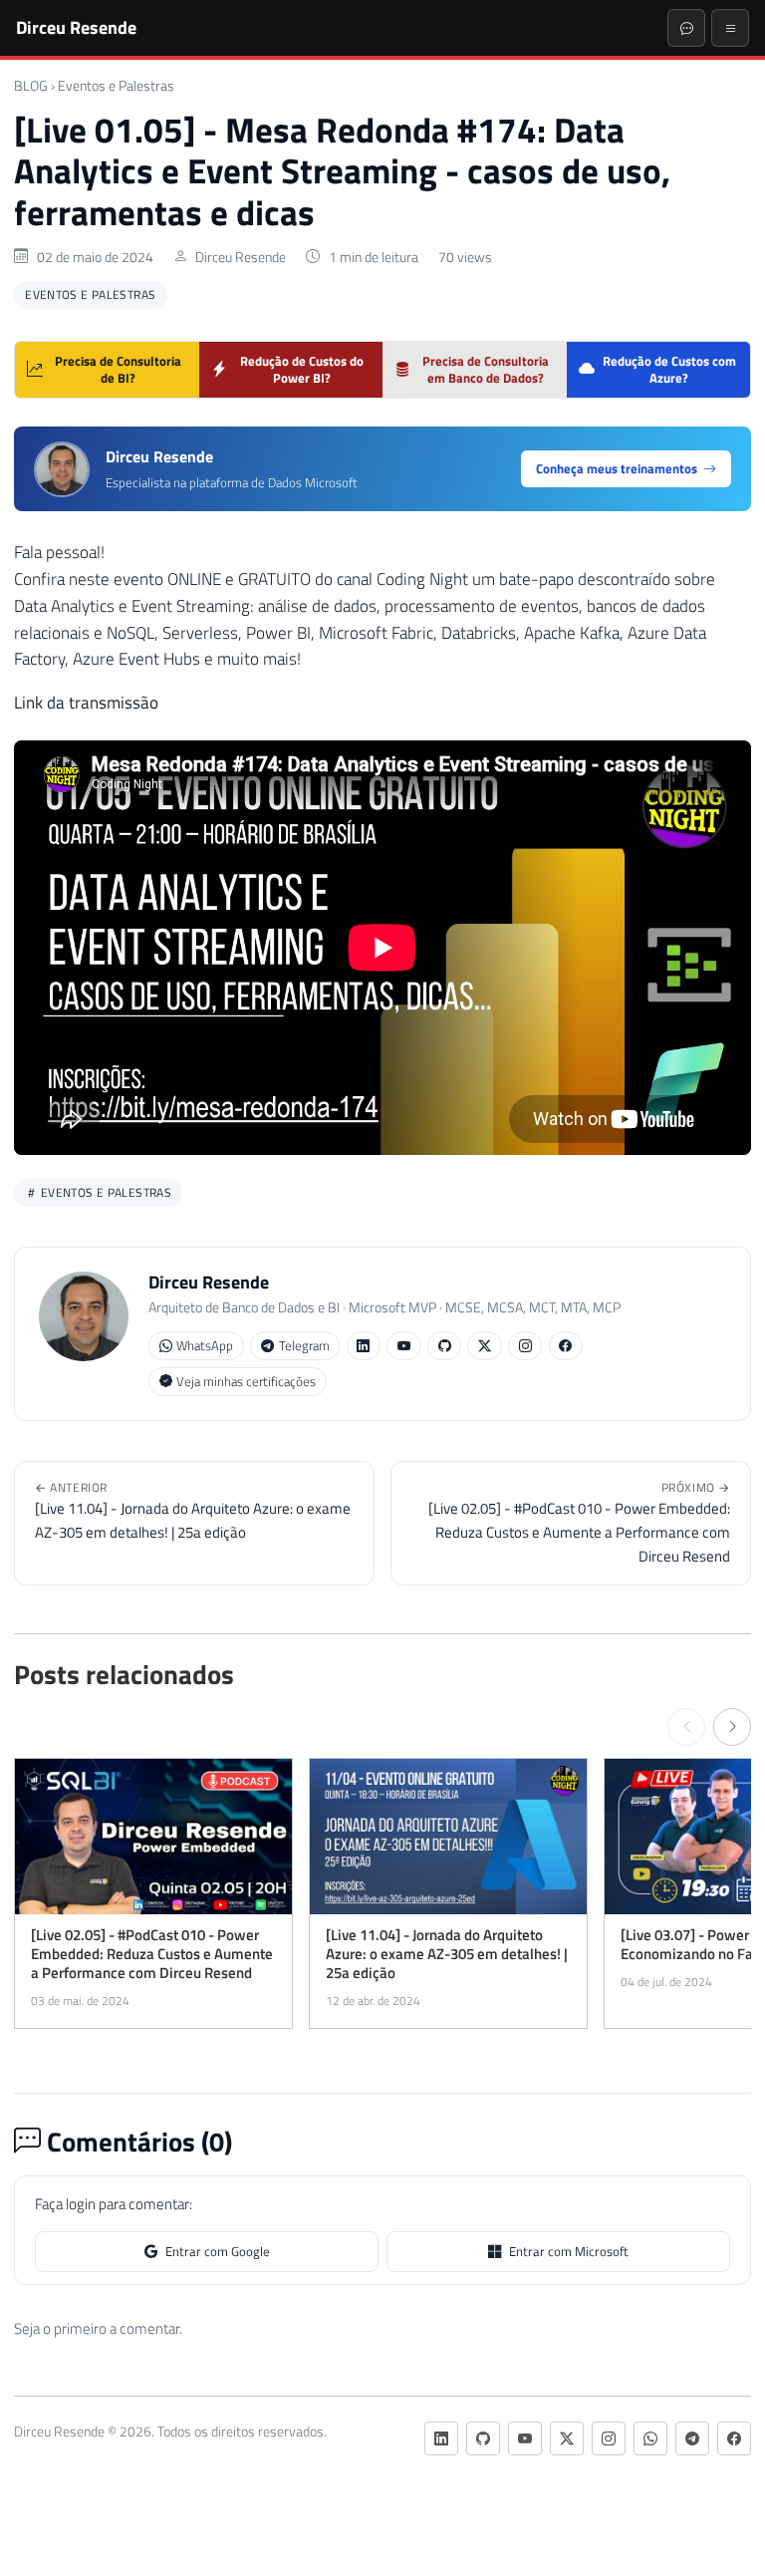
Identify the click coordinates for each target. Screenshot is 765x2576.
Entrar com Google (218, 2251)
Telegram (304, 1345)
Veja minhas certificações (246, 1381)
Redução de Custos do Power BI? (302, 369)
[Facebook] (566, 1346)
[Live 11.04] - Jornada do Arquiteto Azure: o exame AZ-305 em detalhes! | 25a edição (193, 1511)
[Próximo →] (732, 1727)
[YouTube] (403, 1346)
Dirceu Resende (76, 27)
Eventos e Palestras (116, 86)
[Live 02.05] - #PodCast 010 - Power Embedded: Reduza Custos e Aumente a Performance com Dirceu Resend (579, 1523)
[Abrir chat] (686, 28)
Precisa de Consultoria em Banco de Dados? (486, 369)
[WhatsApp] (650, 2438)
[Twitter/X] (484, 1346)
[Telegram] (692, 2438)
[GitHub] (444, 1346)
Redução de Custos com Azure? (669, 369)
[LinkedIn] (364, 1346)
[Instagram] (525, 1346)
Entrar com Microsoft (569, 2251)
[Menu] (730, 28)
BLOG (31, 86)
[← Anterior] (686, 1727)
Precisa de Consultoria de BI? (118, 369)
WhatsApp (205, 1345)
